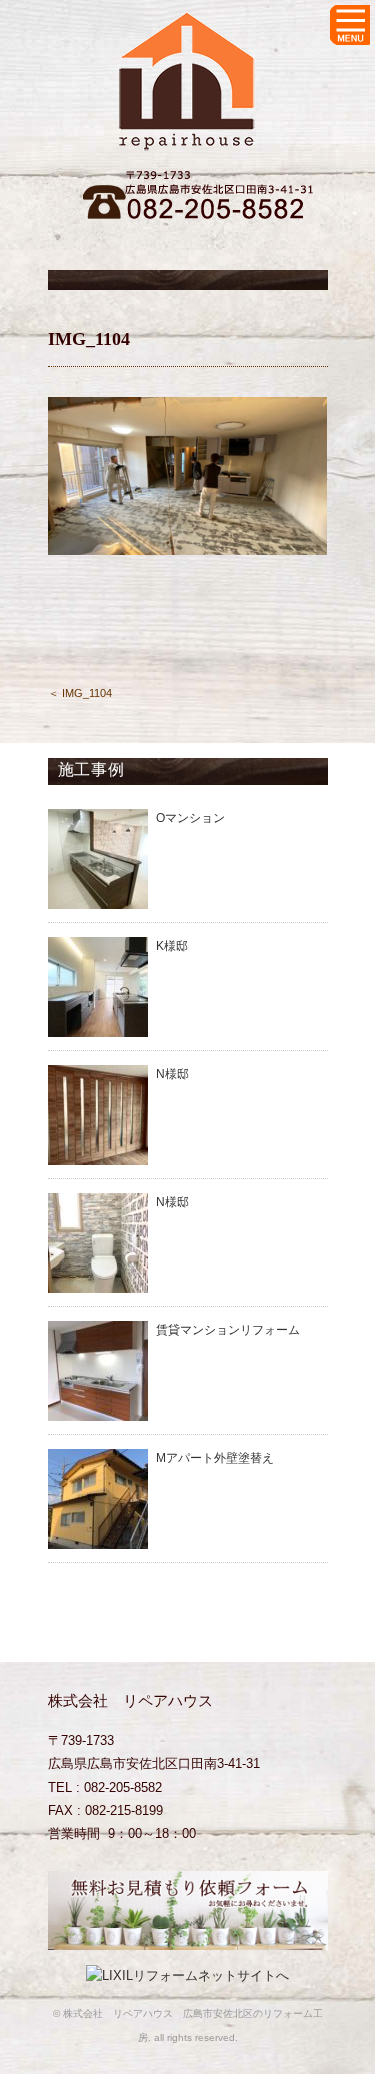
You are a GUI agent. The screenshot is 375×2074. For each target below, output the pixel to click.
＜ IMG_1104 (80, 693)
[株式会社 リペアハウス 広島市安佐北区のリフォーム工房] (188, 26)
